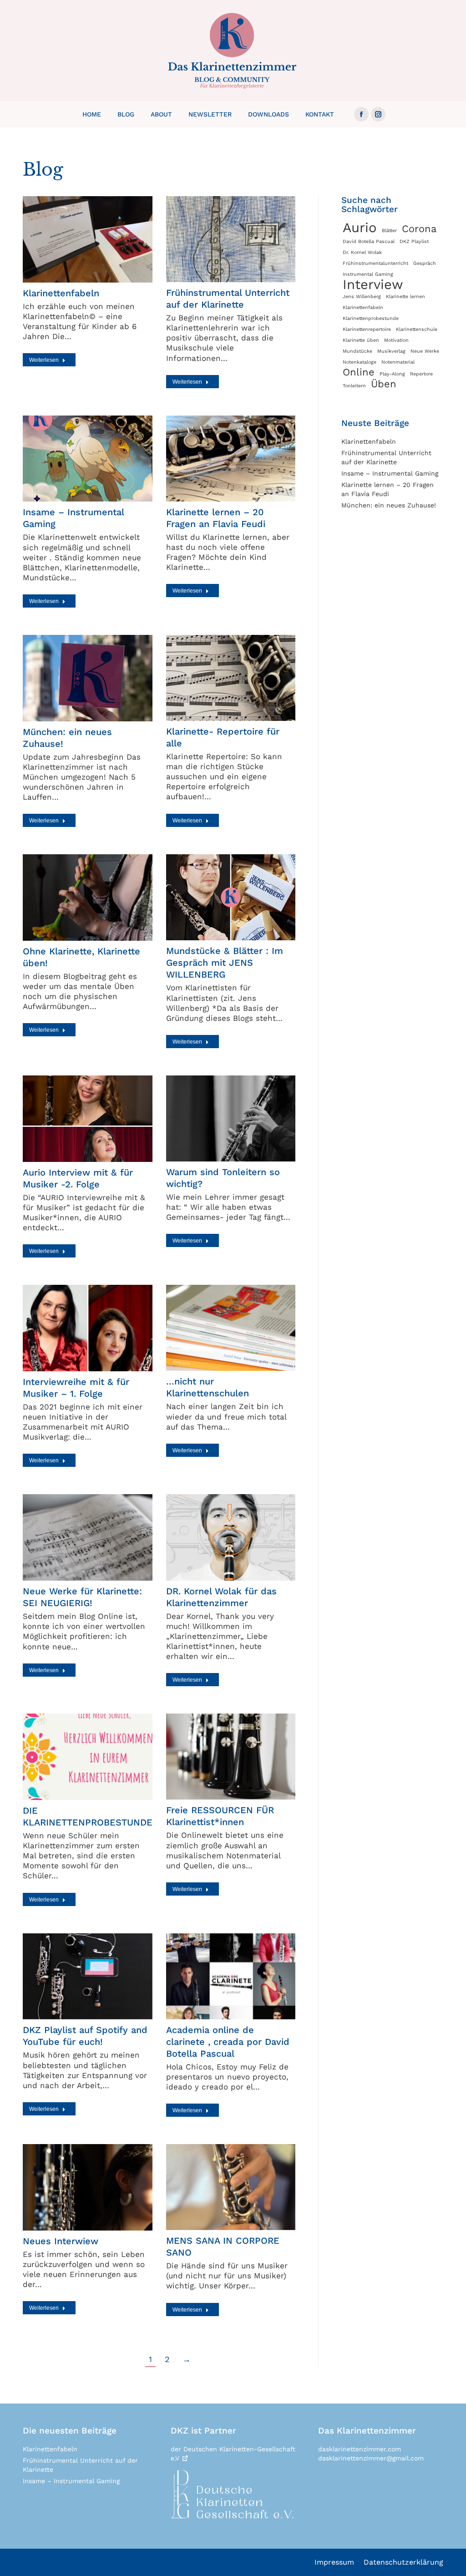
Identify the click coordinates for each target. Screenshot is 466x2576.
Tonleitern (354, 386)
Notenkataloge (360, 362)
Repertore (421, 374)
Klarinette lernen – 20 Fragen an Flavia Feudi (387, 489)
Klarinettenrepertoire (367, 329)
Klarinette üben (361, 340)
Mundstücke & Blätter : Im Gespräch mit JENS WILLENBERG (225, 963)
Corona (419, 229)
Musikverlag (391, 351)
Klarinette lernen (405, 297)
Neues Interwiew (61, 2241)
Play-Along (392, 374)
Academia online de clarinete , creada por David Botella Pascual (228, 2042)
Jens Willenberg (362, 297)
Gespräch (425, 263)
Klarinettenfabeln (61, 293)
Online (359, 372)
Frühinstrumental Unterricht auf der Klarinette (386, 457)
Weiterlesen (44, 360)
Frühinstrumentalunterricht (375, 263)
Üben (384, 384)
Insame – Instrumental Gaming (390, 473)
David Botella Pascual (369, 241)
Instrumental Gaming (368, 274)
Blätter (389, 231)
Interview (373, 284)
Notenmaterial (398, 362)
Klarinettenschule (417, 329)
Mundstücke (357, 351)
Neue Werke (425, 351)
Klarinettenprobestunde (371, 318)
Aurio (360, 228)
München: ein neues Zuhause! (389, 505)
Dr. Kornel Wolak (362, 252)
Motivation (396, 340)
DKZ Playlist (414, 241)
